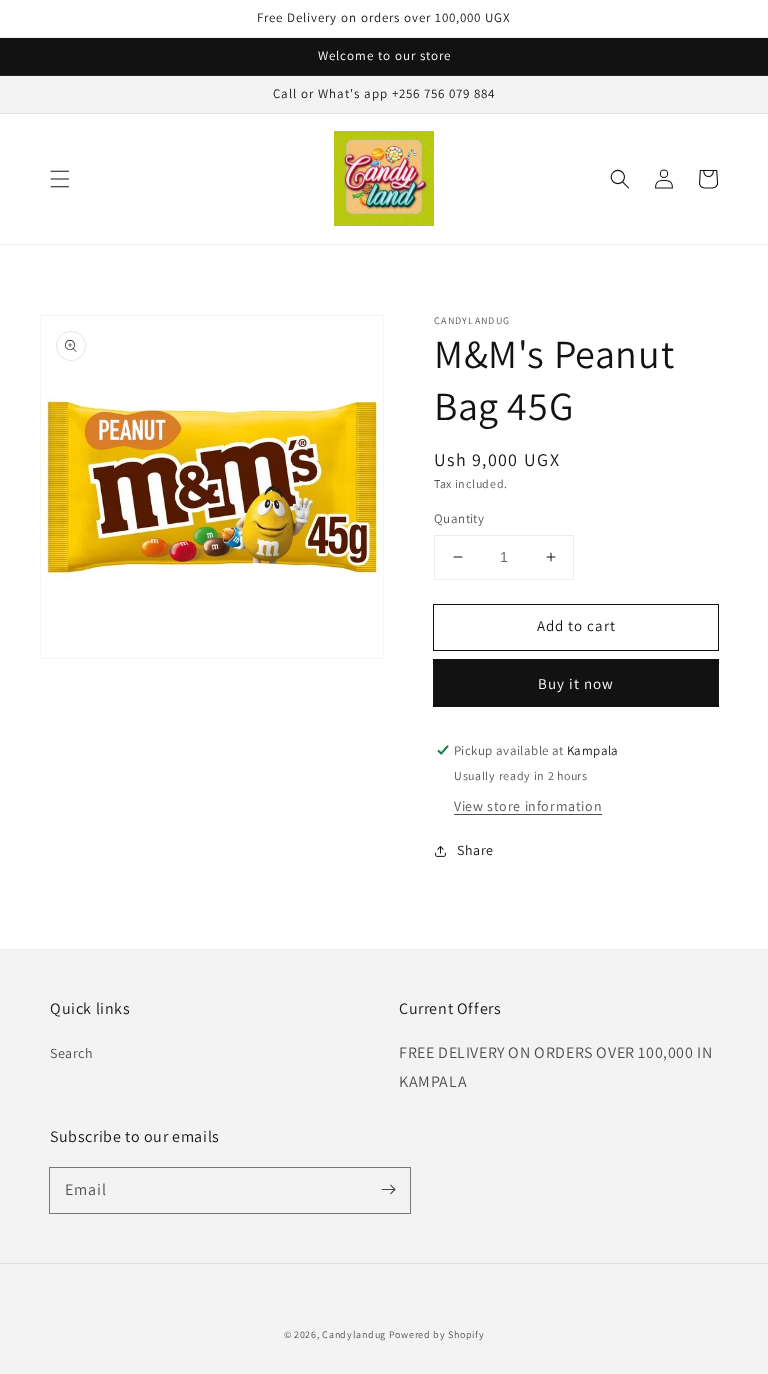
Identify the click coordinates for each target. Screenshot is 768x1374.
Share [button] (475, 850)
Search (72, 1053)
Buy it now (576, 683)
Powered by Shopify (437, 1334)
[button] (60, 179)
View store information (528, 806)
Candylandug (354, 1334)
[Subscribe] (388, 1190)
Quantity (459, 518)
